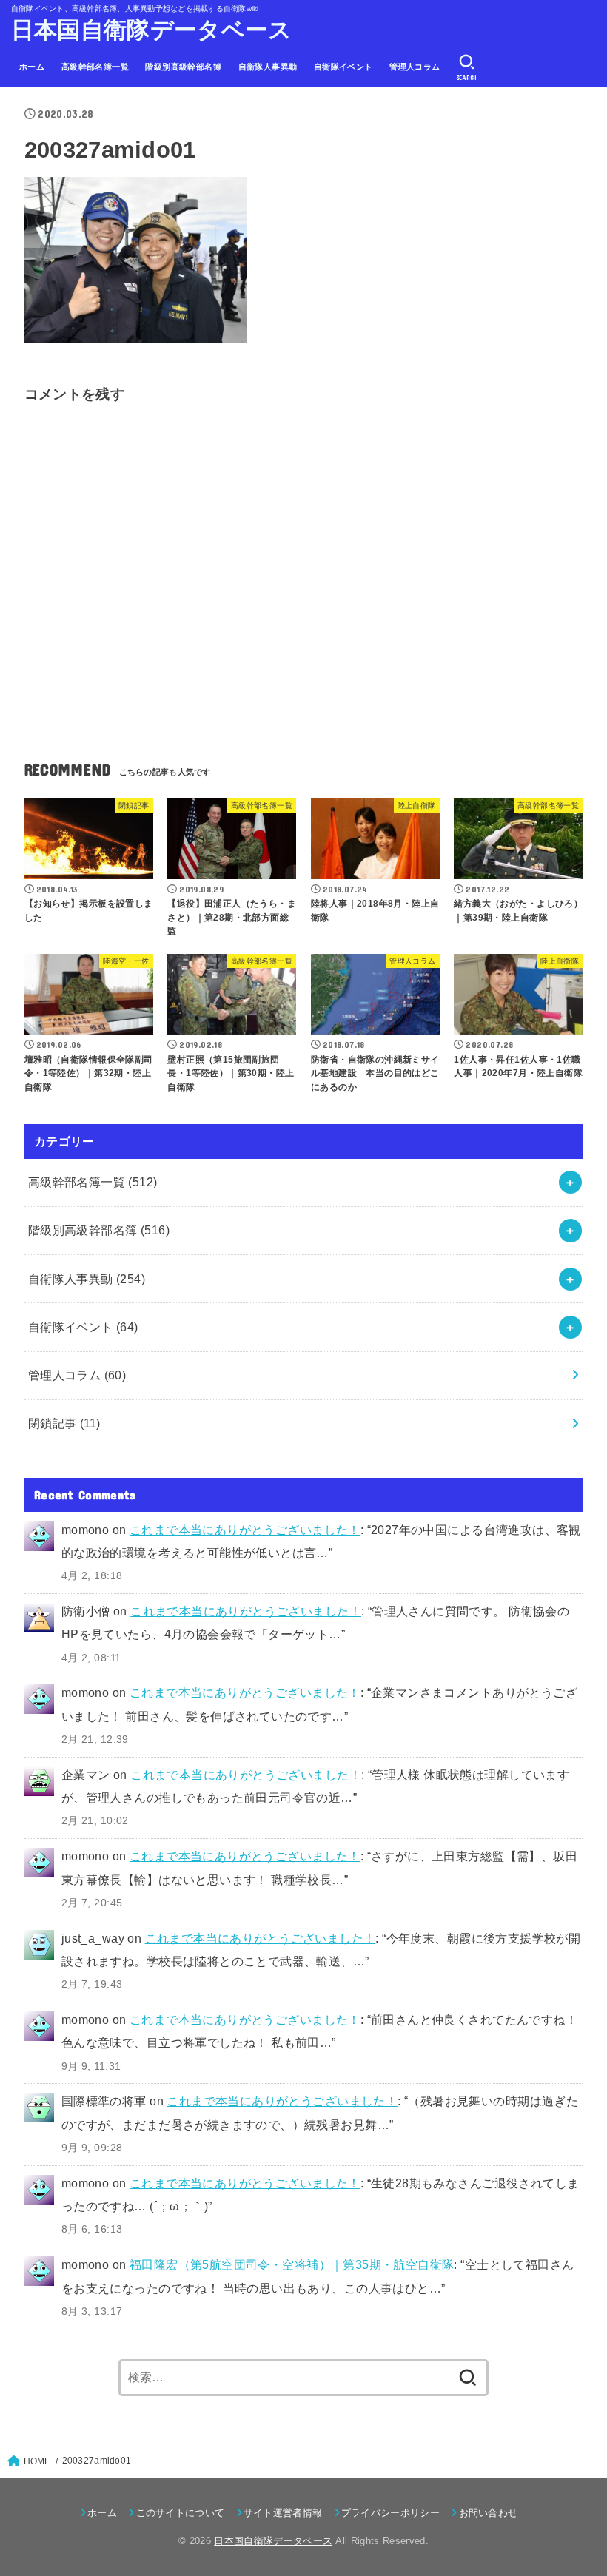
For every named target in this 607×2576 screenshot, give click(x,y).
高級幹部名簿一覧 (95, 67)
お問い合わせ (488, 2513)
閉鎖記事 (64, 1423)
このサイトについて (180, 2513)
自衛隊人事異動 (268, 67)
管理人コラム (415, 67)
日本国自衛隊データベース (152, 30)
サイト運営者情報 (283, 2513)
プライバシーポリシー (390, 2513)
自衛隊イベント (343, 67)
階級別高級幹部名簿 (183, 67)
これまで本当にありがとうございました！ (245, 1530)
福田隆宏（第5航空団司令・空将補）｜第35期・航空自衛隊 (292, 2264)
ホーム (32, 67)
